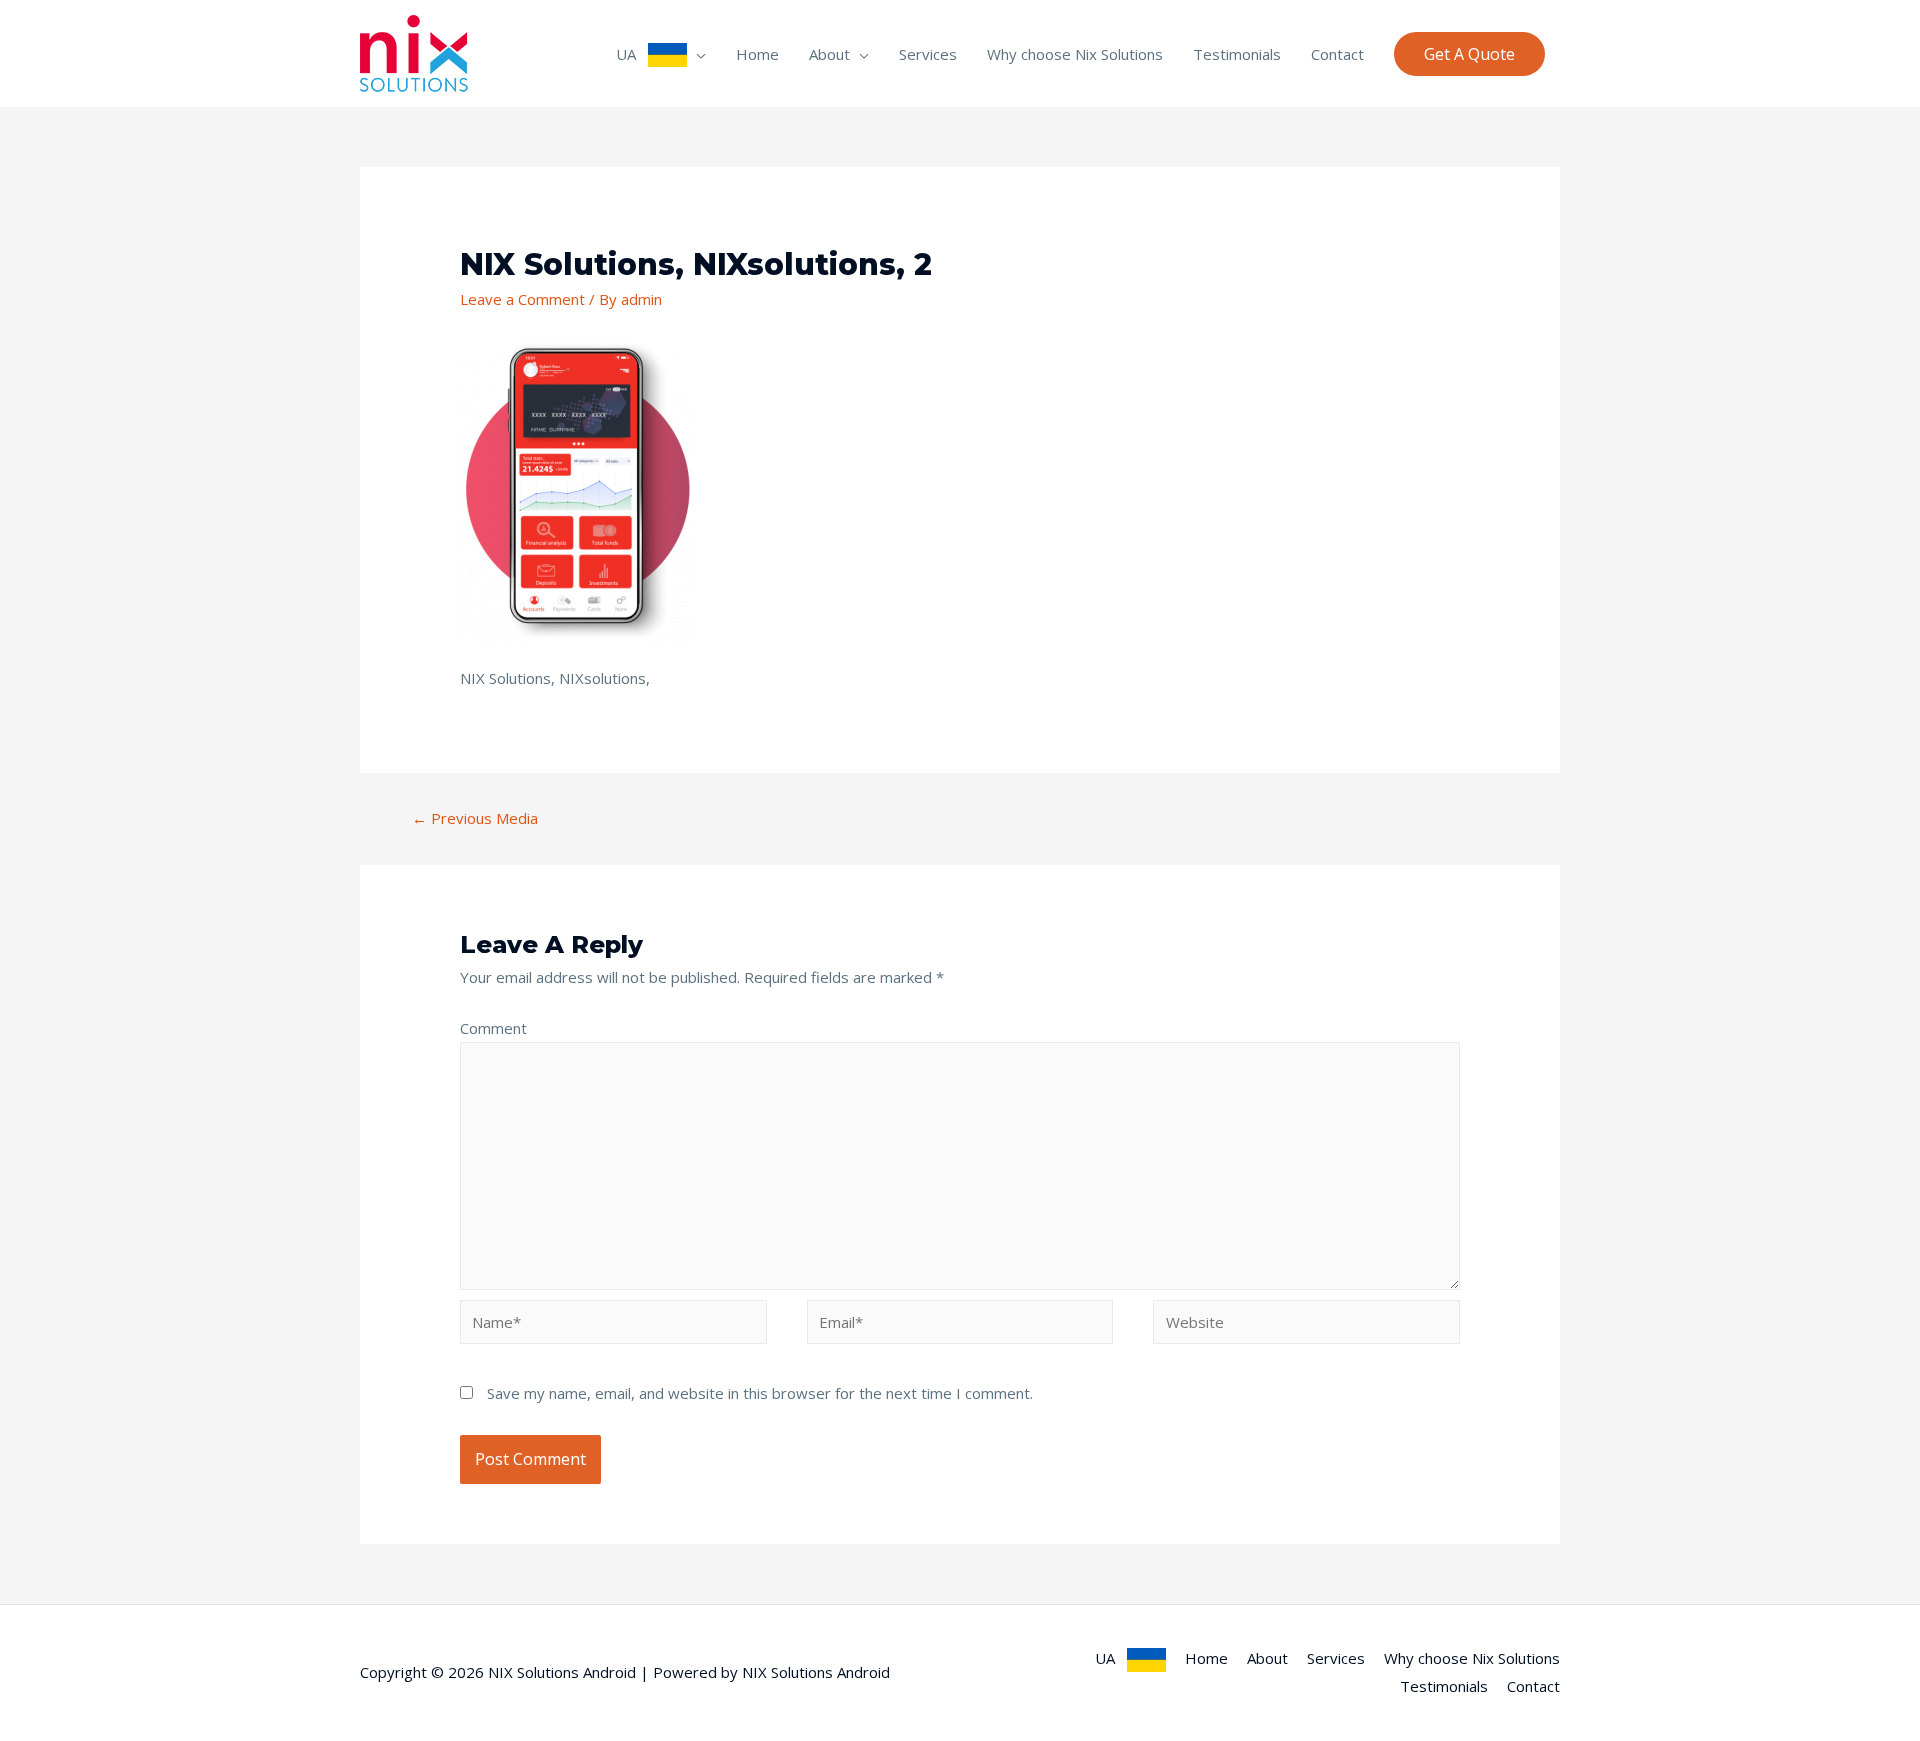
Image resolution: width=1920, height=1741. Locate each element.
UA (632, 54)
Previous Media (475, 818)
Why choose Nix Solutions (1075, 54)
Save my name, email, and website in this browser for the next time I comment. (760, 1393)
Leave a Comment (522, 299)
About (829, 54)
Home (757, 54)
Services (928, 54)
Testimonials (1237, 54)
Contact (1337, 54)
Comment (493, 1028)
